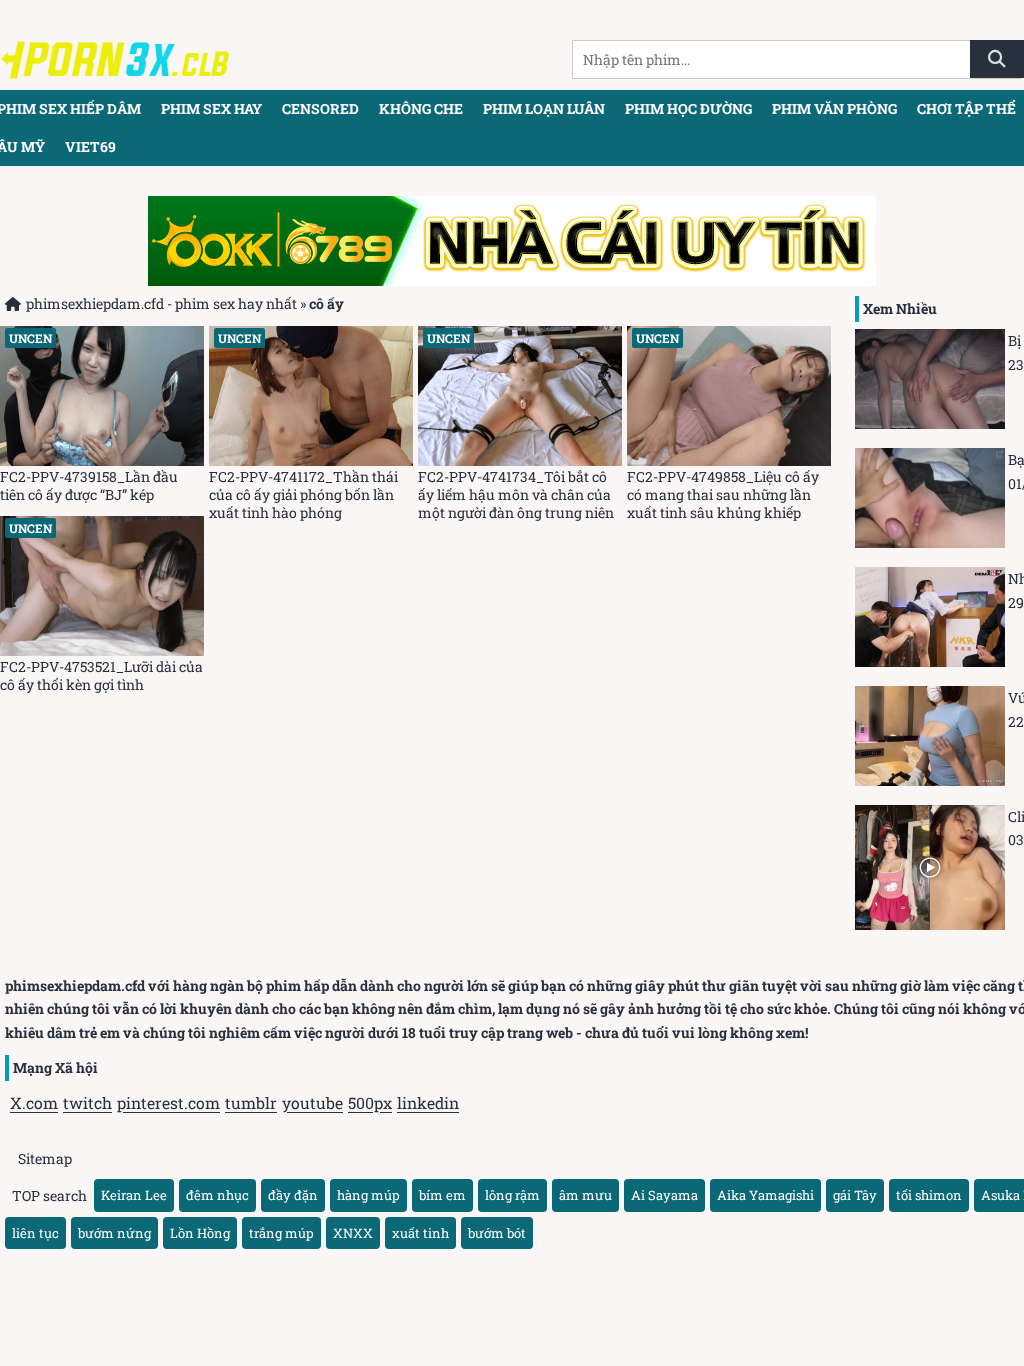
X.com (34, 1102)
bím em (442, 1195)
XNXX (353, 1233)
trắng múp (281, 1233)
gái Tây (855, 1195)
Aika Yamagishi (765, 1195)
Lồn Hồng (200, 1233)
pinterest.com (168, 1102)
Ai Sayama (664, 1195)
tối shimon (929, 1195)
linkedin (428, 1102)
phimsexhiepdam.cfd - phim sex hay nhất (161, 303)
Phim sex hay (211, 108)
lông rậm (512, 1195)
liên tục (35, 1233)
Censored (320, 108)
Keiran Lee (134, 1195)
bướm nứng (114, 1233)
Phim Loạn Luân (544, 108)
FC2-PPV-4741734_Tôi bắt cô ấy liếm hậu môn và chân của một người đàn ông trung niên (516, 495)
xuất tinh (420, 1233)
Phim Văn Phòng (834, 108)
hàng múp (368, 1195)
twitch (87, 1102)
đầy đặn (293, 1195)
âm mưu (585, 1195)
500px (370, 1102)
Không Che (421, 108)
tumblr (251, 1102)
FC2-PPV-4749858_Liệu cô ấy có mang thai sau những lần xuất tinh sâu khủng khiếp (723, 495)
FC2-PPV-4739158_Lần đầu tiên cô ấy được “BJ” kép (89, 486)
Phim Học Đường (688, 108)
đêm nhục (217, 1195)
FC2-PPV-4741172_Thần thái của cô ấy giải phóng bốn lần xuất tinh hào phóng (303, 495)
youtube (312, 1102)
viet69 (90, 146)
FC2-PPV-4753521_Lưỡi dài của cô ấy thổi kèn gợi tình (101, 676)
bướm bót (497, 1233)
